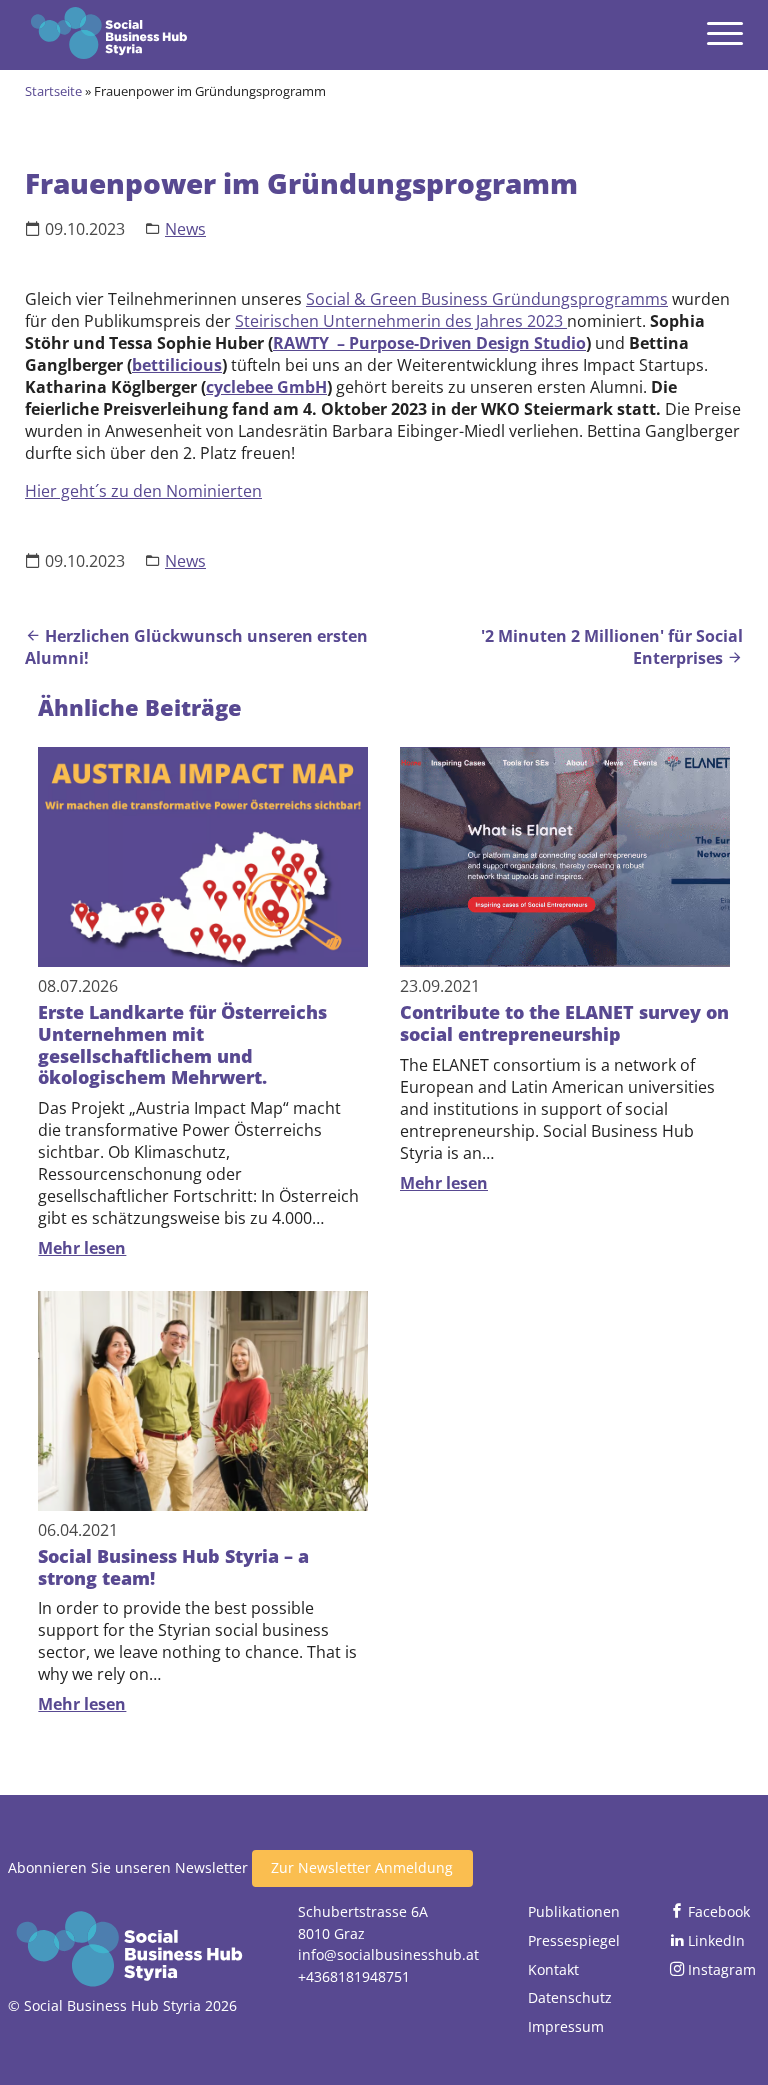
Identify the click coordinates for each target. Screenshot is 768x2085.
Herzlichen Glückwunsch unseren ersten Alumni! (196, 647)
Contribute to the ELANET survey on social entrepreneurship (564, 1023)
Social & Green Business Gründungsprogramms (487, 299)
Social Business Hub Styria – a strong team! (173, 1567)
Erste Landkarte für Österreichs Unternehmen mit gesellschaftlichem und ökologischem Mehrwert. (182, 1044)
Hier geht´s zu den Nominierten (143, 491)
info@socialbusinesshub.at (388, 1954)
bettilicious (177, 365)
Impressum (566, 2026)
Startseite (53, 91)
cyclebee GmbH (266, 387)
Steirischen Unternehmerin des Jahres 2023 (401, 321)
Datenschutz (570, 1997)
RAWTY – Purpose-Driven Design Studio (429, 343)
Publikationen (574, 1911)
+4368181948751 (354, 1976)
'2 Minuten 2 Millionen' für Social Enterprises (612, 647)
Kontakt (553, 1969)
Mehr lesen (82, 1248)
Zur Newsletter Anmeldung (362, 1867)
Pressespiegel (574, 1940)
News (185, 229)
